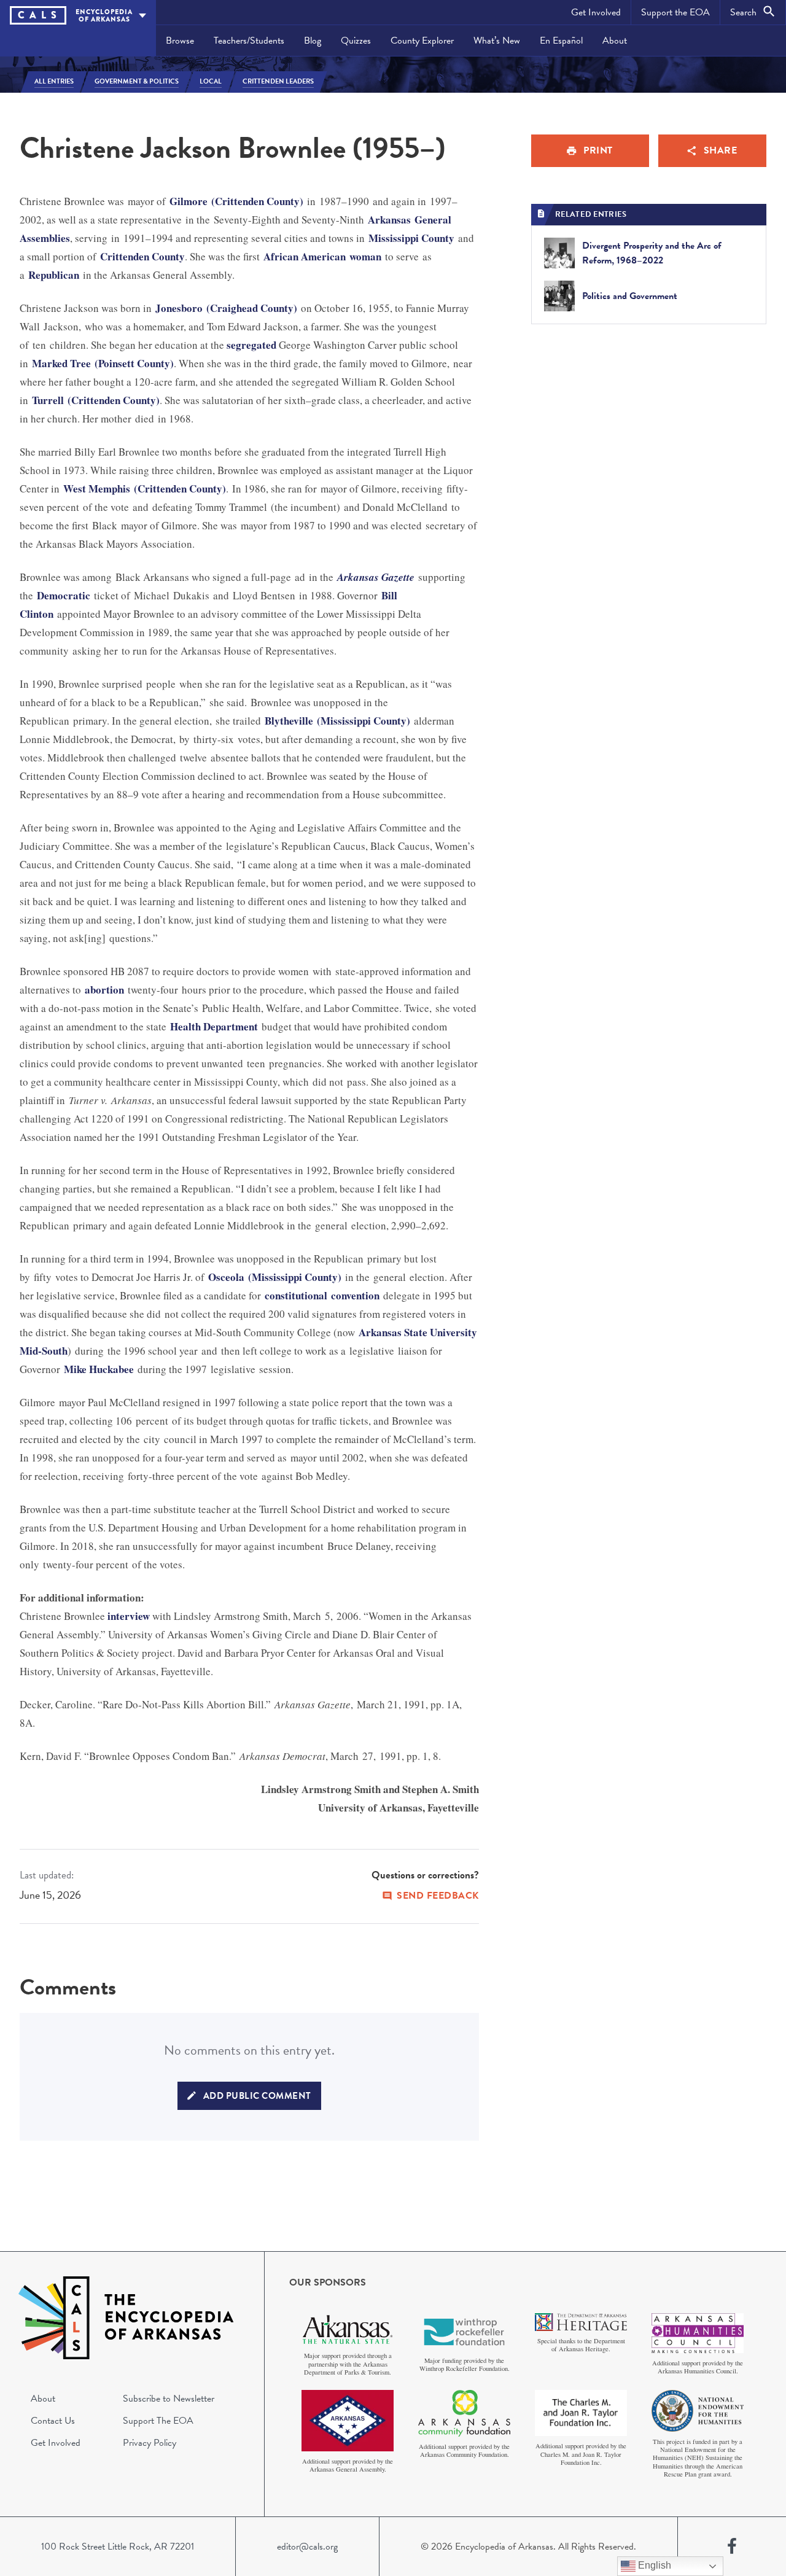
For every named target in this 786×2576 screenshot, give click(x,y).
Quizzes (356, 41)
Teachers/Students (249, 41)
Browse (180, 41)
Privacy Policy (150, 2443)
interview (129, 1616)
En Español (561, 41)
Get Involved (596, 12)
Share (721, 150)
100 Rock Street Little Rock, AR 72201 (118, 2547)
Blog (313, 41)
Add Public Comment (257, 2096)
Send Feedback (438, 1896)
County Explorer (422, 41)
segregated (251, 345)
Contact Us (53, 2421)
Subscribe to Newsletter (169, 2399)
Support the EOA (675, 12)
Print (598, 150)
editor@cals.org (307, 2547)
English (653, 2565)
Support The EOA (158, 2421)
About (615, 41)
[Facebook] (732, 2547)
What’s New (497, 41)
